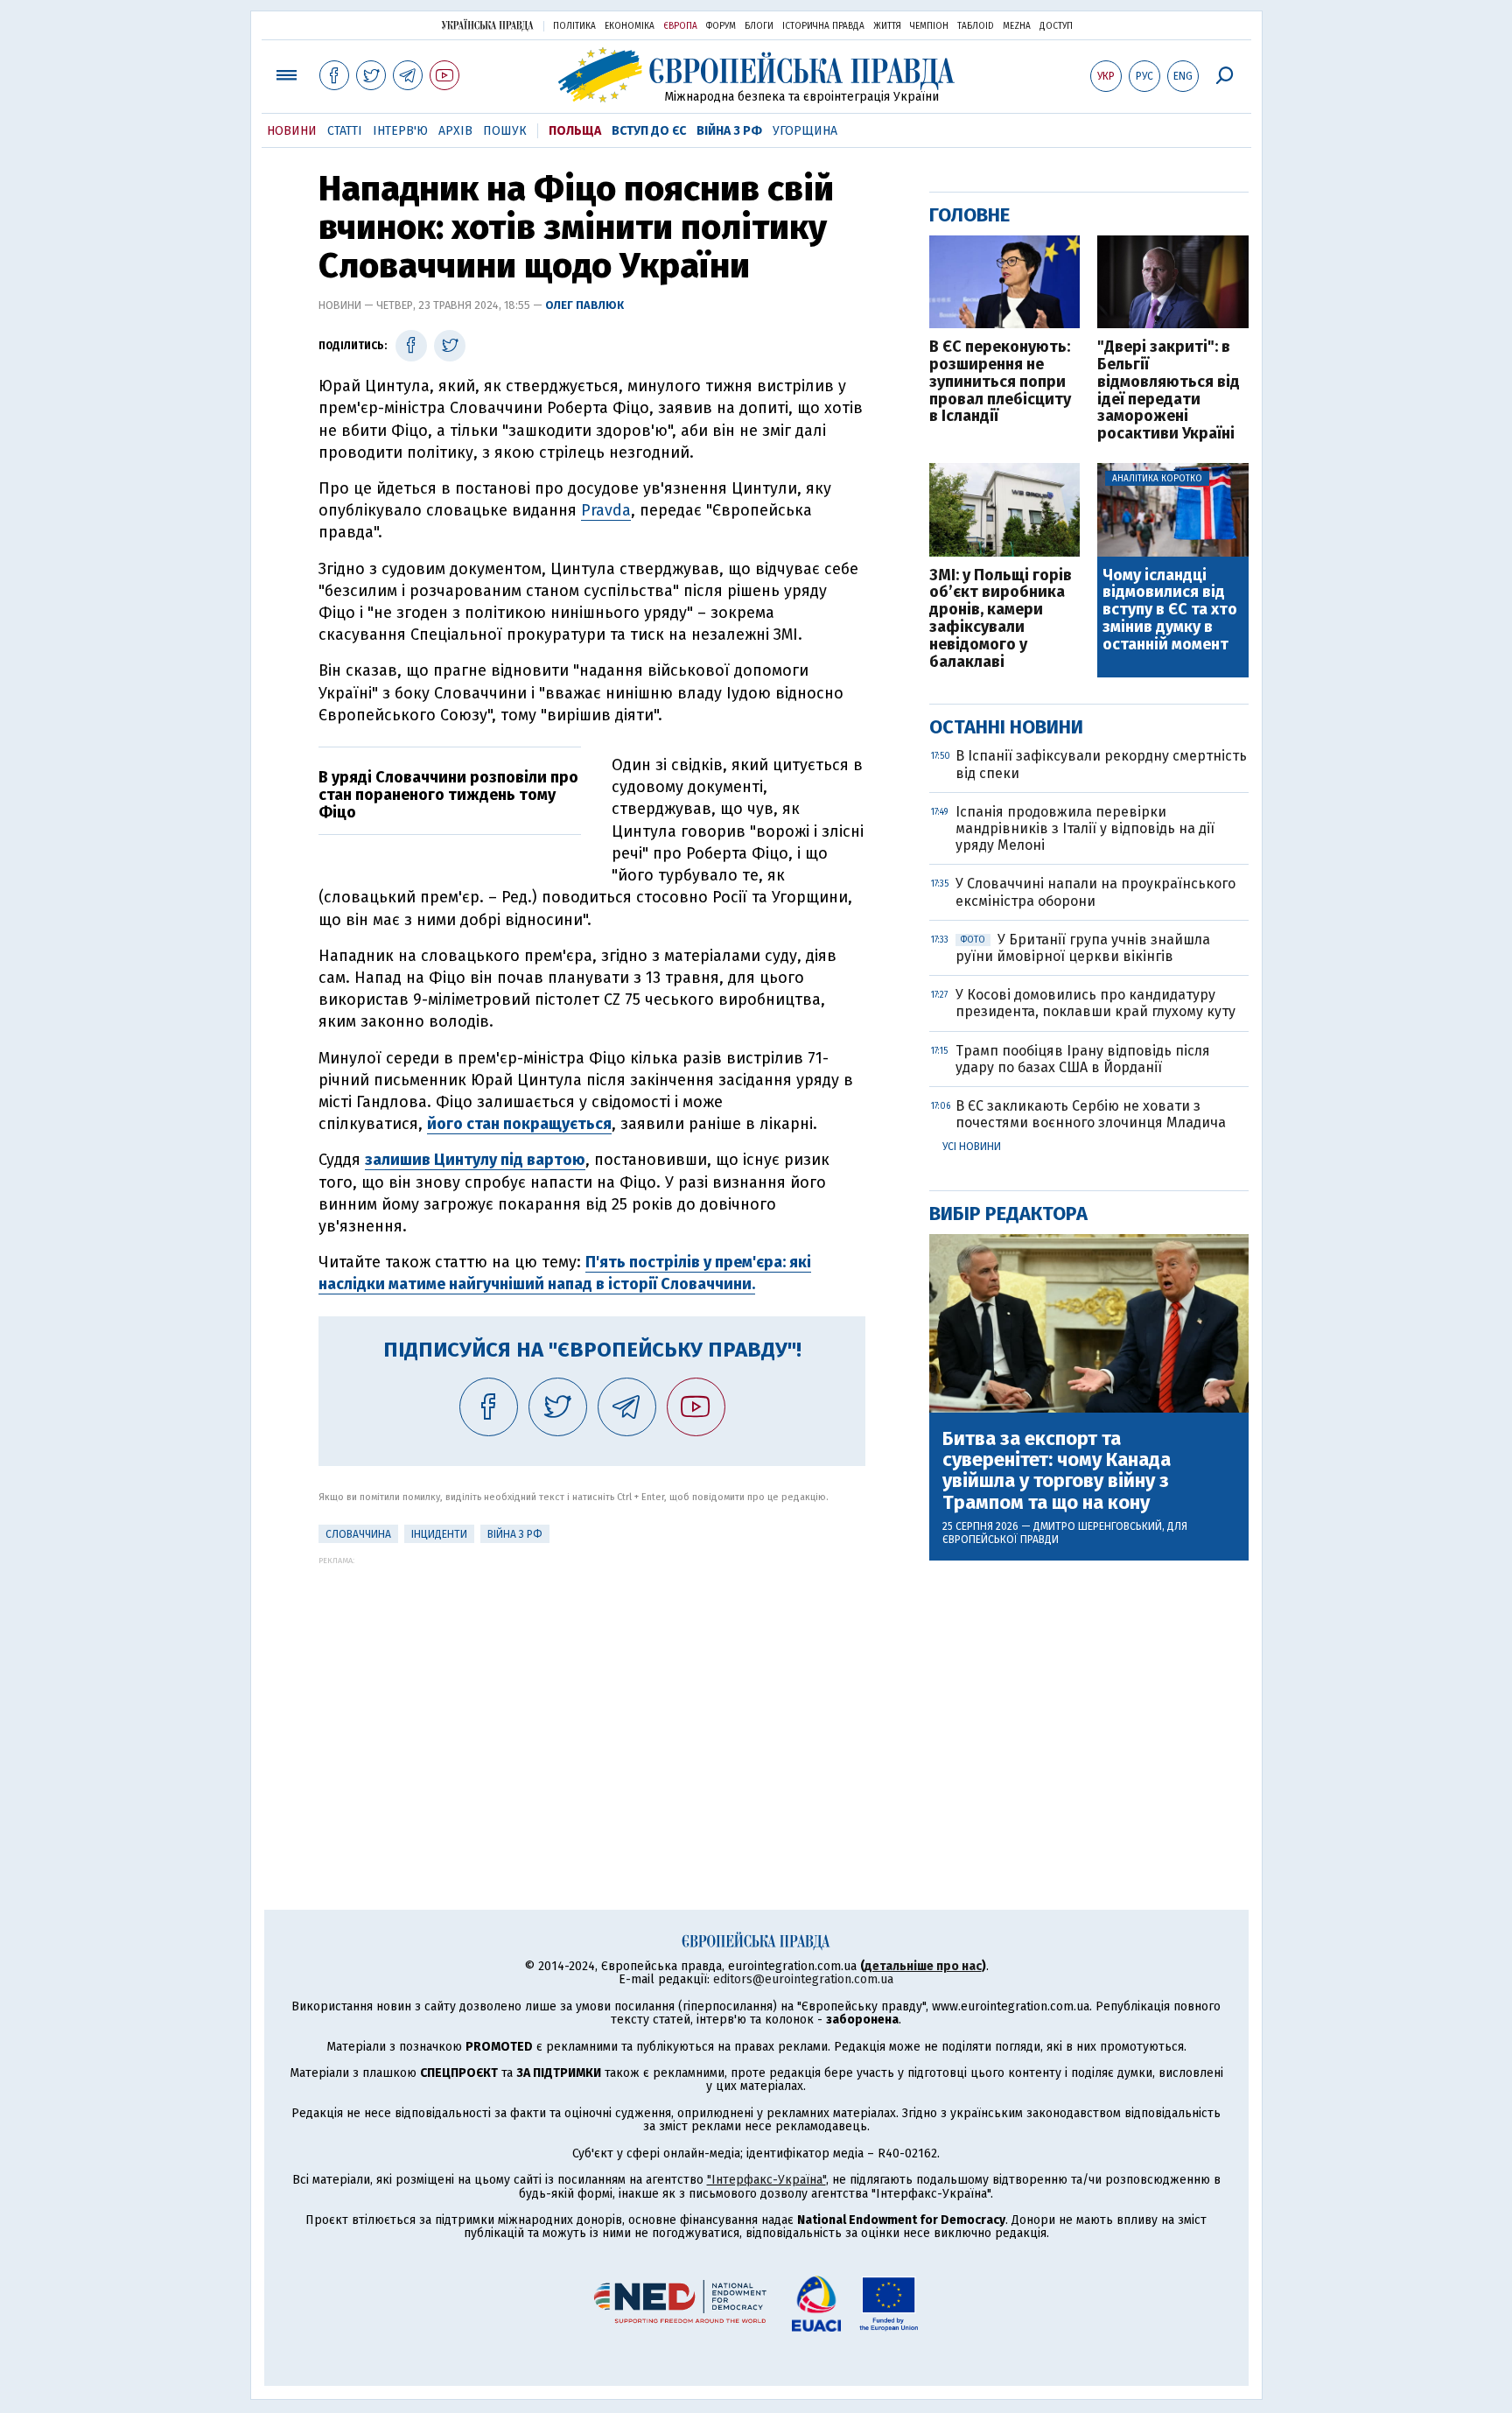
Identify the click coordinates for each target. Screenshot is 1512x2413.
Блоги (759, 26)
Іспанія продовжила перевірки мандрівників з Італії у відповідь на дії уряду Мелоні (1085, 828)
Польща (575, 131)
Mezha (1017, 26)
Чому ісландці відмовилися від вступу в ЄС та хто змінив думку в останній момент (1170, 610)
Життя (887, 26)
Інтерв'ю (400, 131)
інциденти (439, 1534)
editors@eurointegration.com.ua (803, 1979)
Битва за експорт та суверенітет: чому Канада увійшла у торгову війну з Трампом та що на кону (1057, 1471)
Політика (574, 26)
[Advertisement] (592, 1687)
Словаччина (358, 1534)
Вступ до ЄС (649, 131)
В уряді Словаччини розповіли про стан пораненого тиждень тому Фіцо (448, 795)
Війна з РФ (729, 131)
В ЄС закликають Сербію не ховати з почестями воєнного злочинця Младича (1091, 1114)
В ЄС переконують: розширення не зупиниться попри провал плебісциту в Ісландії (1000, 382)
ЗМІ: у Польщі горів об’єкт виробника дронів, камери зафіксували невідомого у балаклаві (1001, 619)
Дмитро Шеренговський (1098, 1526)
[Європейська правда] (756, 75)
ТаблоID (976, 26)
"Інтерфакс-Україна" (766, 2180)
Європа (680, 26)
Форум (721, 26)
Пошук (505, 131)
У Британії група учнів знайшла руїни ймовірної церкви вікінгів (1083, 948)
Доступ (1056, 26)
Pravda (606, 510)
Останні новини (1006, 727)
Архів (455, 131)
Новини (292, 131)
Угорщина (805, 131)
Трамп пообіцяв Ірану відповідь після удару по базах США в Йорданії (1083, 1059)
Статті (345, 131)
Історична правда (823, 26)
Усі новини (972, 1147)
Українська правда (487, 25)
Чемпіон (929, 26)
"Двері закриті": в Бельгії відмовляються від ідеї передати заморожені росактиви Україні (1169, 391)
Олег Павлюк (584, 305)
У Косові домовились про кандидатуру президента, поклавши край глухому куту (1095, 1003)
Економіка (630, 26)
